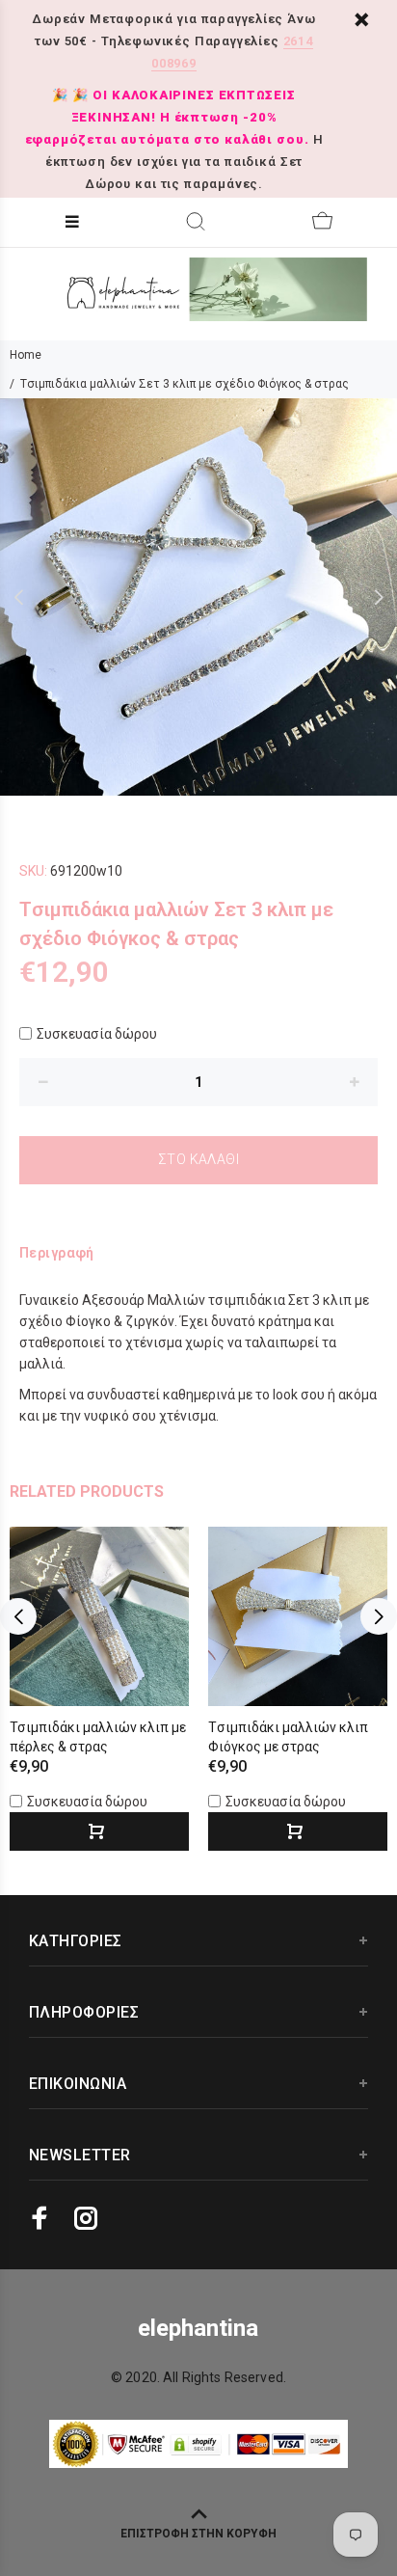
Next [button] (379, 597)
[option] (198, 597)
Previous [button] (18, 597)
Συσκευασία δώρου (97, 1034)
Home (26, 355)
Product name (162, 2499)
